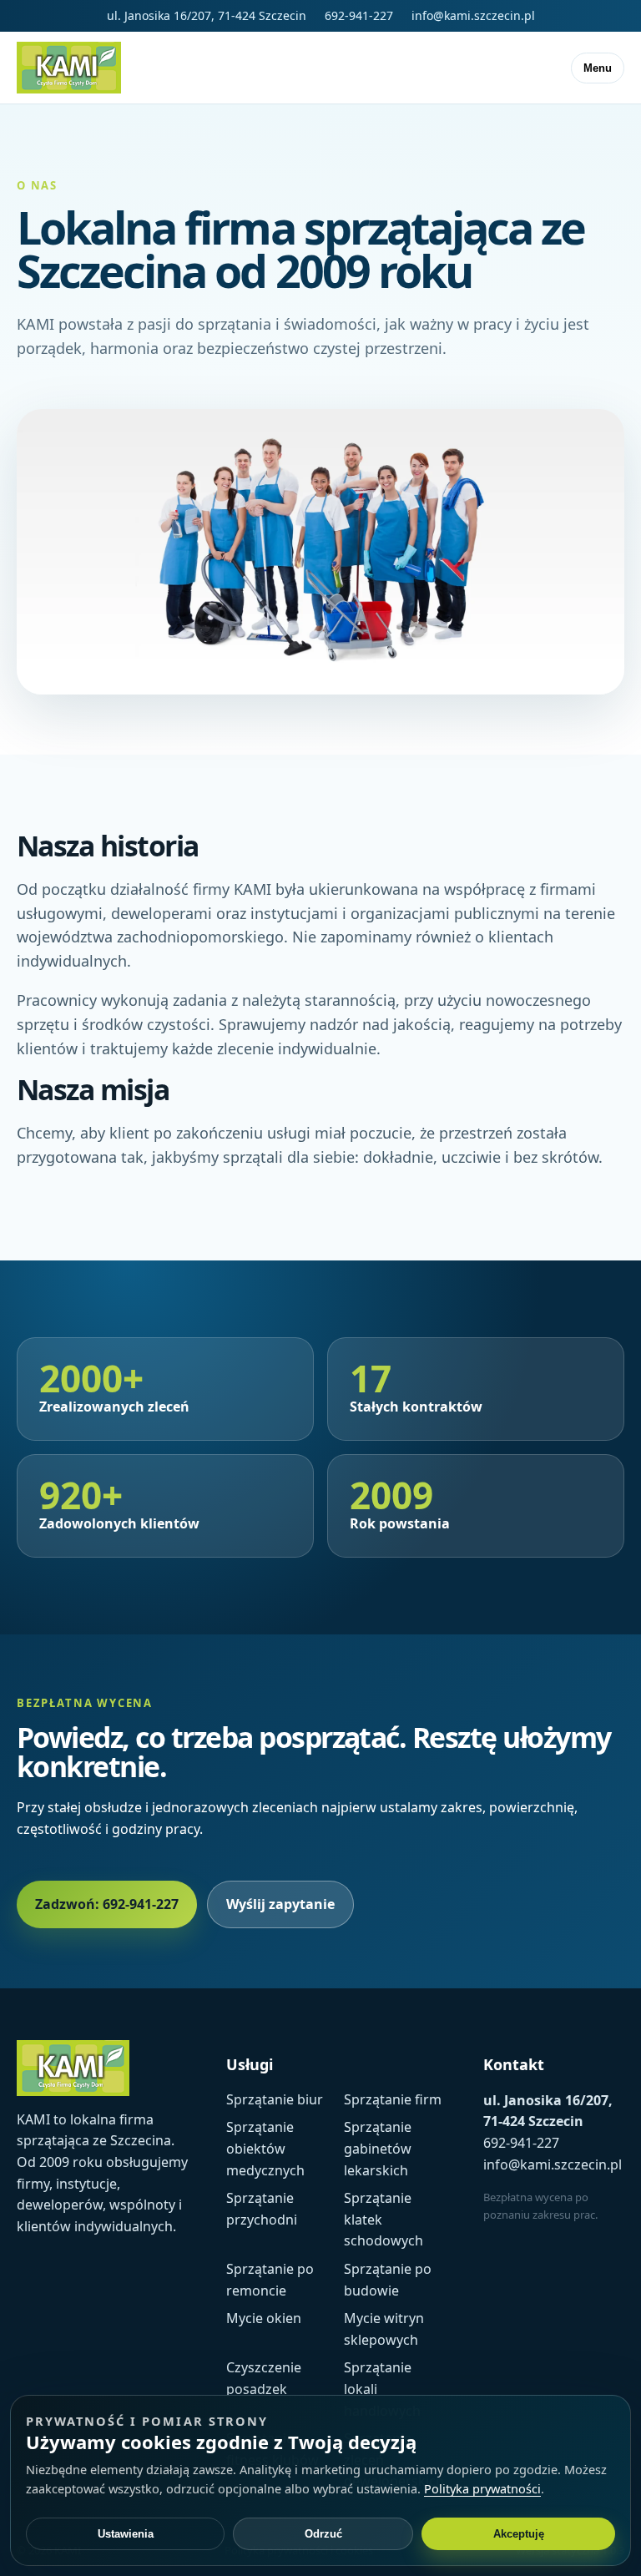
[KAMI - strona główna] (69, 68)
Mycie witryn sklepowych (384, 2329)
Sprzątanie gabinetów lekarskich (378, 2148)
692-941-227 (359, 15)
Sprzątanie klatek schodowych (384, 2219)
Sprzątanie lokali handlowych (382, 2389)
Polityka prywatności (482, 2488)
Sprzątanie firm (393, 2099)
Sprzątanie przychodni (262, 2209)
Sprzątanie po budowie (388, 2280)
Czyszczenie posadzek (264, 2378)
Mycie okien (264, 2318)
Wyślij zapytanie (280, 1904)
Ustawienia (126, 2534)
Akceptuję (519, 2534)
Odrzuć (323, 2534)
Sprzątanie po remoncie (270, 2280)
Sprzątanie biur (275, 2099)
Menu (598, 68)
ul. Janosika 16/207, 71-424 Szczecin (207, 15)
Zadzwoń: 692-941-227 (107, 1904)
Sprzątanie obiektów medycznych (265, 2148)
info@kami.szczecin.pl (473, 15)
